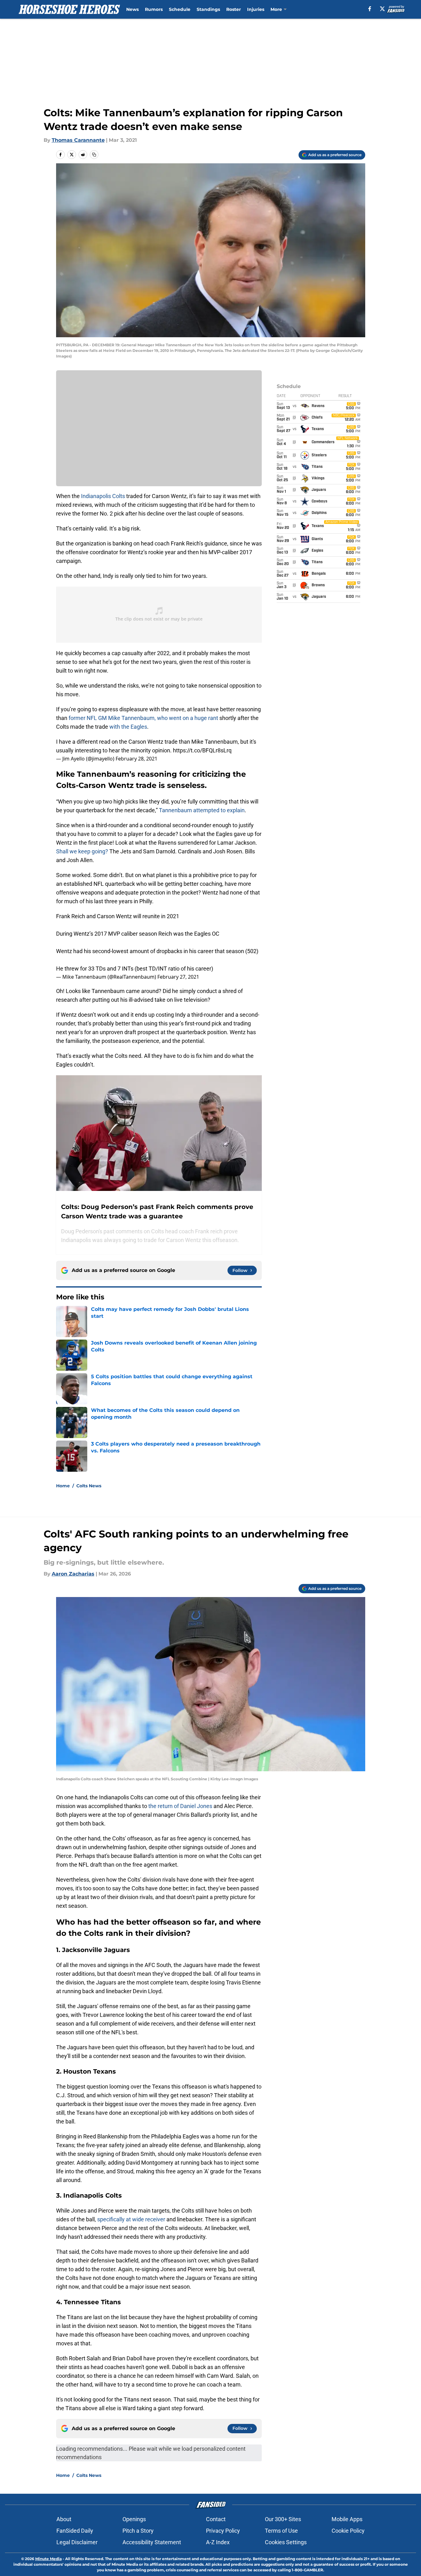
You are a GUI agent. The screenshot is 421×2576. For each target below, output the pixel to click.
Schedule (180, 9)
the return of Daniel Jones (181, 1806)
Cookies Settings (286, 2542)
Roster (234, 9)
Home (63, 1486)
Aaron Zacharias (73, 1574)
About (64, 2519)
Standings (208, 9)
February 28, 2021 (136, 759)
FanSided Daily (75, 2531)
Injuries (256, 9)
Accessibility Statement (152, 2542)
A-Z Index (218, 2542)
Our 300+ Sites (283, 2519)
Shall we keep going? (82, 851)
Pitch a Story (138, 2531)
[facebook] (370, 9)
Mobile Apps (347, 2519)
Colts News (89, 1486)
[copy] (94, 155)
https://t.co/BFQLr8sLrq (202, 750)
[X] (382, 9)
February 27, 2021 (178, 977)
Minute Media (48, 2559)
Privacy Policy (223, 2531)
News (132, 9)
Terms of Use (281, 2531)
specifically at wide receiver (131, 2219)
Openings (134, 2519)
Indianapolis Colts (103, 496)
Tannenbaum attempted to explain (202, 810)
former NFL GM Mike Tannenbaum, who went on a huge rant (143, 718)
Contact (216, 2519)
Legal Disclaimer (77, 2542)
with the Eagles (128, 727)
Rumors (154, 9)
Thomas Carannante (78, 140)
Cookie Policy (348, 2531)
